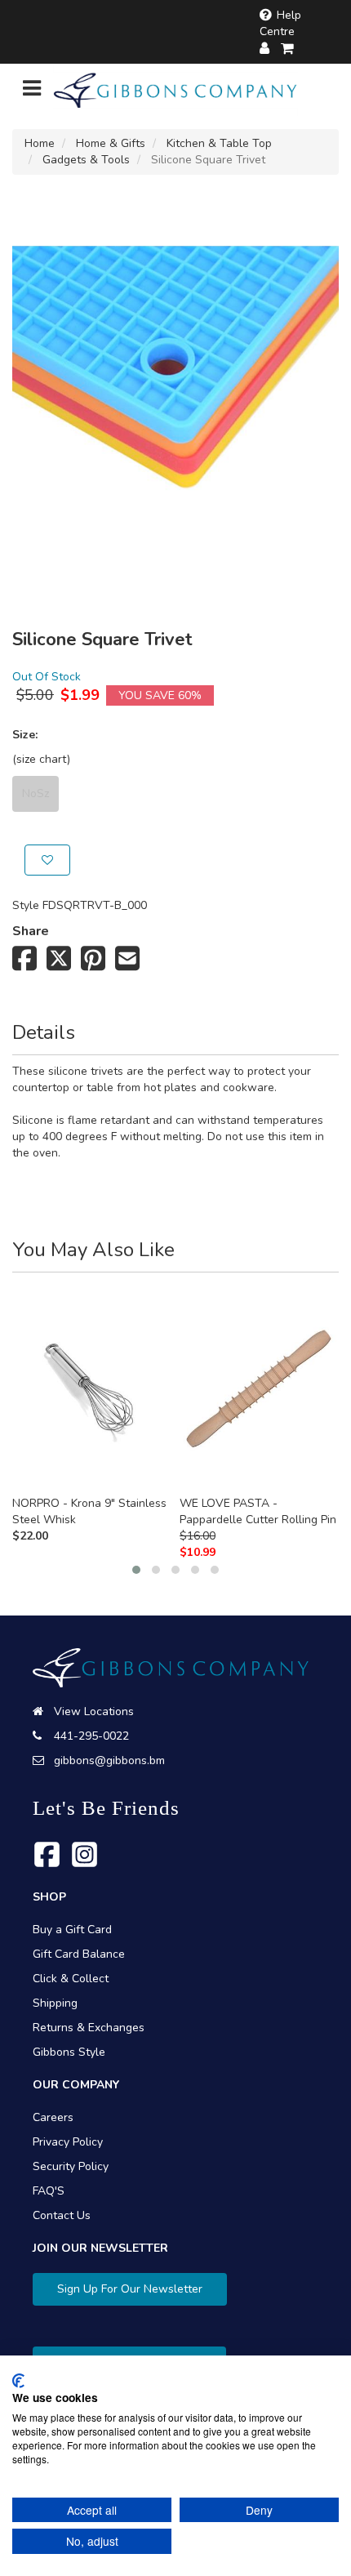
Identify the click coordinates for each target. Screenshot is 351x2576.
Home (40, 143)
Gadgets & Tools (86, 160)
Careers (53, 2117)
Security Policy (71, 2166)
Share (31, 931)
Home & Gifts (111, 143)
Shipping (55, 2003)
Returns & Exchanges (89, 2028)
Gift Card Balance (79, 1954)
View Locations (94, 1711)
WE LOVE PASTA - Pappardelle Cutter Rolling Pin (258, 1511)
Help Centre (280, 23)
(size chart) (41, 759)
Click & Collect (71, 1979)
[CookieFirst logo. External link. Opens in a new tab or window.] (18, 2381)
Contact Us (62, 2215)
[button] (136, 1570)
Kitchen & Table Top (219, 143)
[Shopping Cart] (288, 49)
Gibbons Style (69, 2052)
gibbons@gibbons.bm (109, 1760)
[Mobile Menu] (32, 92)
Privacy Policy (68, 2142)
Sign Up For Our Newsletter (130, 2289)
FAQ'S (49, 2191)
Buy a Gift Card (72, 1930)
